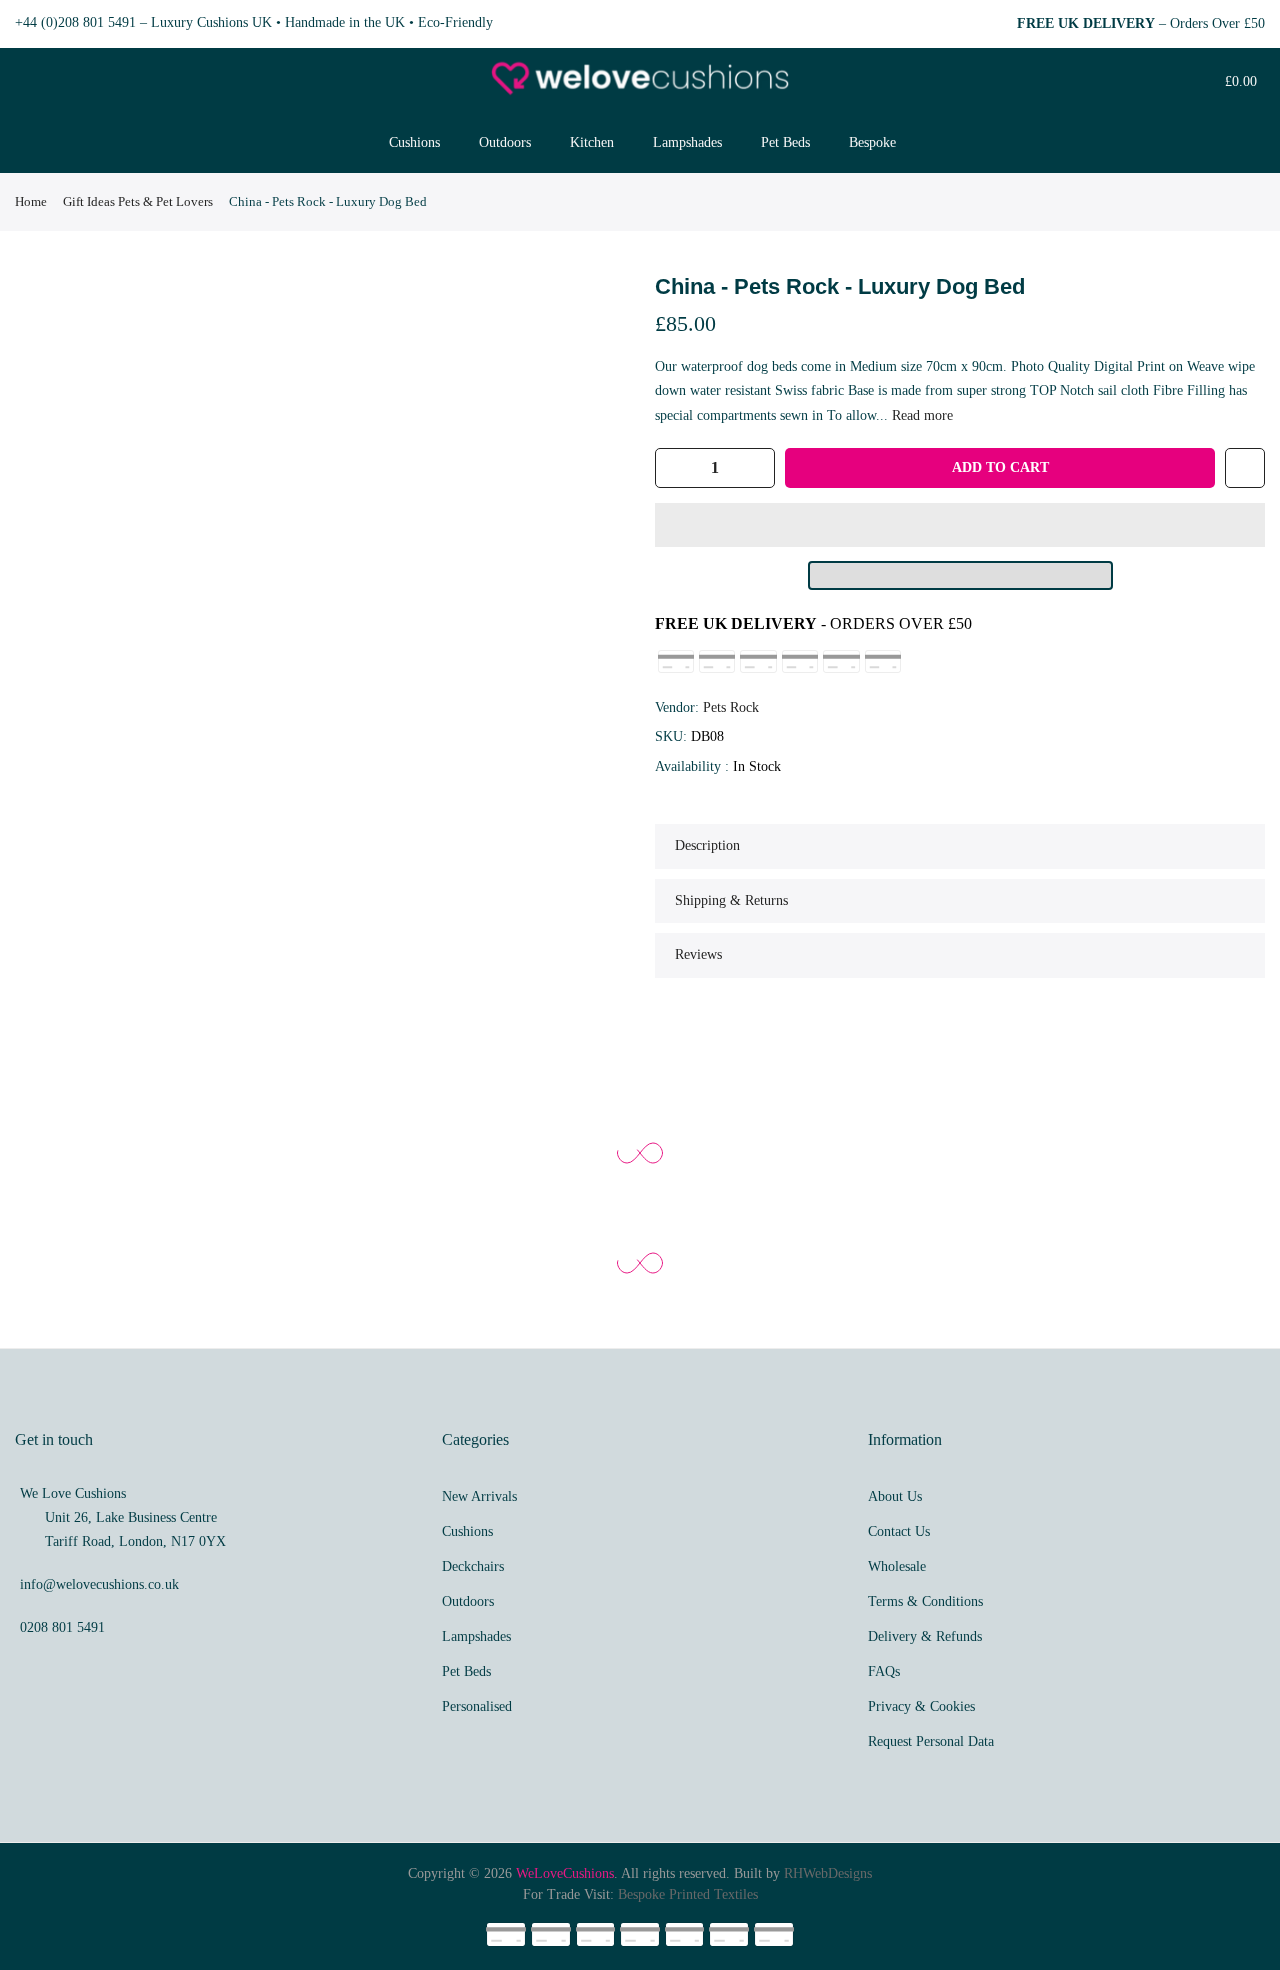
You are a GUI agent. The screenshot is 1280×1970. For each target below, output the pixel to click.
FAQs (884, 1671)
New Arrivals (479, 1496)
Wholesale (897, 1566)
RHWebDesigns (828, 1873)
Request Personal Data (931, 1741)
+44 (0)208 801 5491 (75, 22)
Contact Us (899, 1531)
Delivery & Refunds (925, 1636)
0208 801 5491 (62, 1627)
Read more (920, 415)
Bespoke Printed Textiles (688, 1894)
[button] (960, 525)
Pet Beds (785, 142)
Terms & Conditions (925, 1601)
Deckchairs (473, 1566)
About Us (895, 1496)
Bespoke (872, 142)
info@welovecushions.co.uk (99, 1584)
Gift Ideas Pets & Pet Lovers (138, 201)
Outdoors (505, 142)
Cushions (414, 142)
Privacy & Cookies (921, 1706)
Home (31, 201)
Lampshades (687, 142)
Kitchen (592, 142)
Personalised (477, 1706)
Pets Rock (731, 707)
